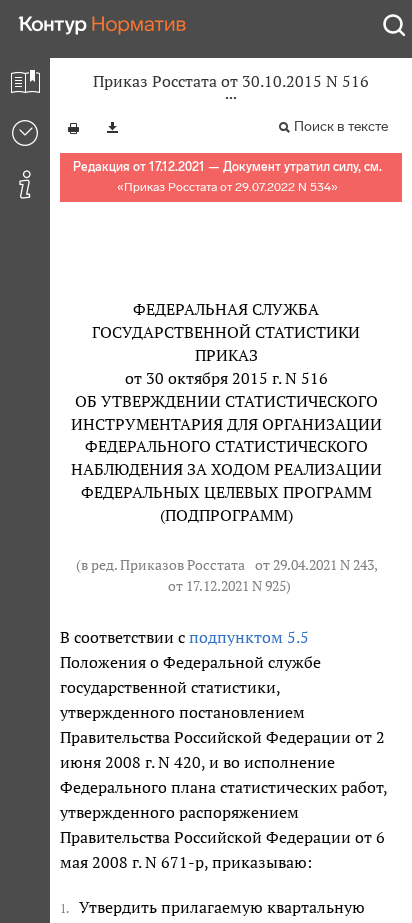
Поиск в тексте (341, 126)
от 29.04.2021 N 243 (314, 565)
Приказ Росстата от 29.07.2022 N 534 (227, 187)
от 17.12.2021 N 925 (227, 586)
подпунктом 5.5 (249, 637)
